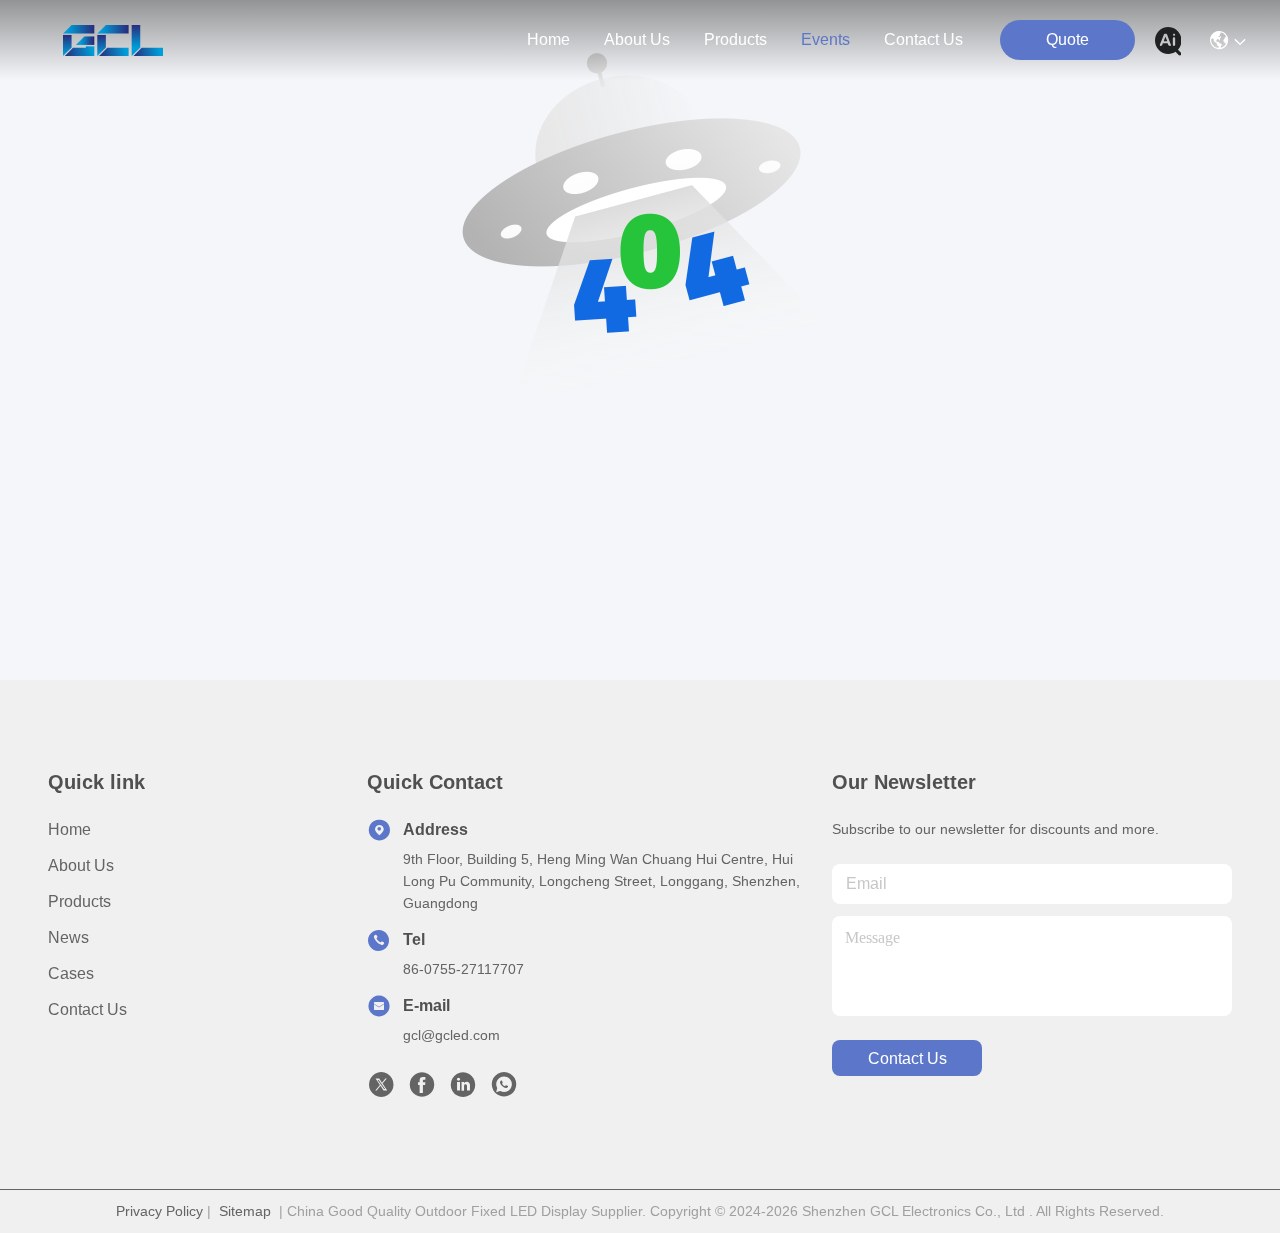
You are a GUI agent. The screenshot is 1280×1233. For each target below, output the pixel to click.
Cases (71, 973)
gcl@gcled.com (451, 1035)
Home (548, 39)
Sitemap (245, 1211)
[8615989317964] (504, 1090)
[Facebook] (422, 1090)
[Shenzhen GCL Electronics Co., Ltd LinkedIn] (463, 1090)
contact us (923, 39)
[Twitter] (381, 1090)
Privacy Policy (159, 1211)
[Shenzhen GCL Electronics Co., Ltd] (112, 40)
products (735, 39)
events (825, 39)
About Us (81, 865)
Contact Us (87, 1009)
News (68, 937)
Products (79, 901)
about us (637, 39)
